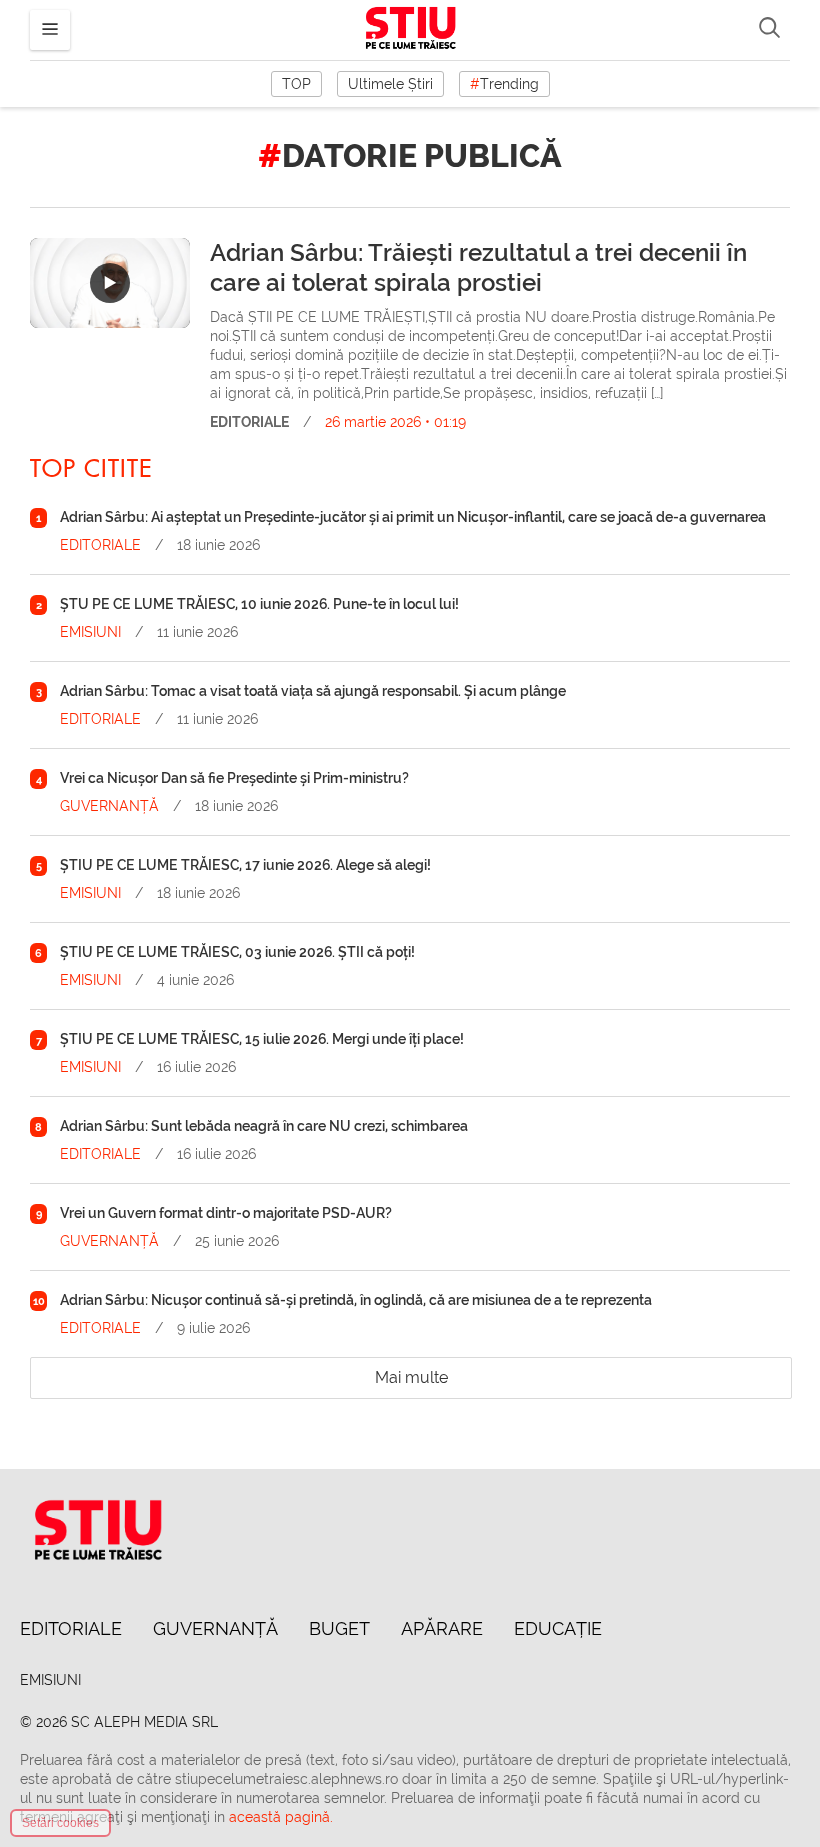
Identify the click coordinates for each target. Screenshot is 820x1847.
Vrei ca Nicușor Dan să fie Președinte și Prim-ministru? (234, 778)
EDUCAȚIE (558, 1628)
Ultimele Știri (390, 84)
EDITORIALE (249, 422)
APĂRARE (442, 1628)
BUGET (339, 1628)
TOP (296, 84)
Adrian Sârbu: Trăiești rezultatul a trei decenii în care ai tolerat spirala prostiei (478, 268)
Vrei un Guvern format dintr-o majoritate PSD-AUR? (226, 1213)
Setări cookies (60, 1823)
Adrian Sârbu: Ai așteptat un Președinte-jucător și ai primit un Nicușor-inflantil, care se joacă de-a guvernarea (413, 517)
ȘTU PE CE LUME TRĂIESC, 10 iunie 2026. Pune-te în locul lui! (259, 604)
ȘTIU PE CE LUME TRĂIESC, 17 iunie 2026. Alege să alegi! (245, 865)
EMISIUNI (90, 632)
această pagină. (281, 1817)
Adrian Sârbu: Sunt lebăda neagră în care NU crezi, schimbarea (264, 1126)
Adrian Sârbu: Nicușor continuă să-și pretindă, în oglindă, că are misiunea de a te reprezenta (356, 1300)
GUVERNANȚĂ (109, 806)
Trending (504, 84)
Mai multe (411, 1377)
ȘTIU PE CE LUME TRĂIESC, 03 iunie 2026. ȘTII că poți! (237, 952)
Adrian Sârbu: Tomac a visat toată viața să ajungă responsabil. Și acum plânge (313, 691)
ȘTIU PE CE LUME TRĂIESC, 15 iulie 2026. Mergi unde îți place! (262, 1039)
